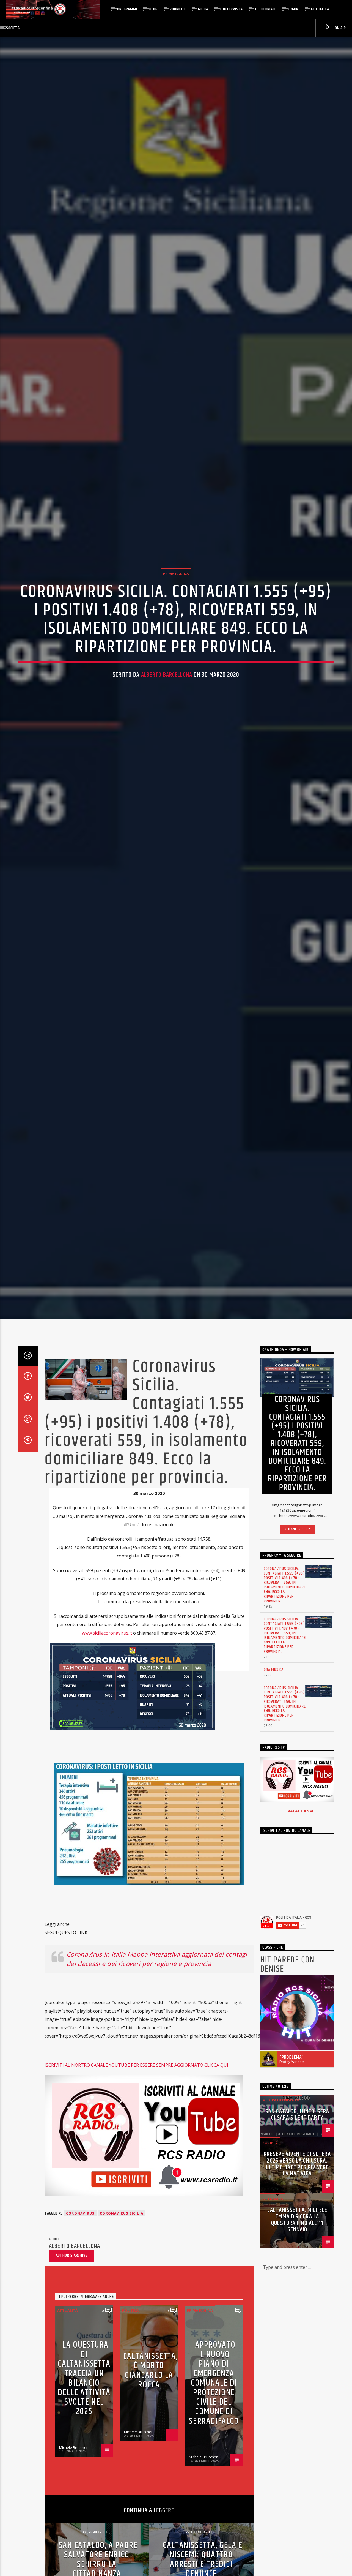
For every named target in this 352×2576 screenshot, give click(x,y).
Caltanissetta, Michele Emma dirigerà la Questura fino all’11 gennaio (297, 2369)
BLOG (153, 9)
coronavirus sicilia (122, 2362)
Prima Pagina (176, 642)
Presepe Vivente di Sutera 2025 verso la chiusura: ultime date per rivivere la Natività (297, 2313)
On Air (340, 28)
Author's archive (72, 2404)
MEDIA (203, 9)
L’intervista (232, 9)
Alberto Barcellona (167, 743)
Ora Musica (274, 1818)
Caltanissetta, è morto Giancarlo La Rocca (150, 2519)
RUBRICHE (178, 9)
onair (293, 9)
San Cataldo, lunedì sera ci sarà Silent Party (297, 2263)
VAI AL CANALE (302, 1960)
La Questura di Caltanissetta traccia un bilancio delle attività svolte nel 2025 (84, 2527)
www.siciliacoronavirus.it (107, 1782)
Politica (130, 2459)
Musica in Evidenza (281, 2249)
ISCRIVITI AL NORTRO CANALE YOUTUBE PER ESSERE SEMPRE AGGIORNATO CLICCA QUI (136, 2214)
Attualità (320, 9)
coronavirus (80, 2362)
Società (13, 28)
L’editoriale (266, 9)
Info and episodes (297, 1678)
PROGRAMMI (127, 9)
